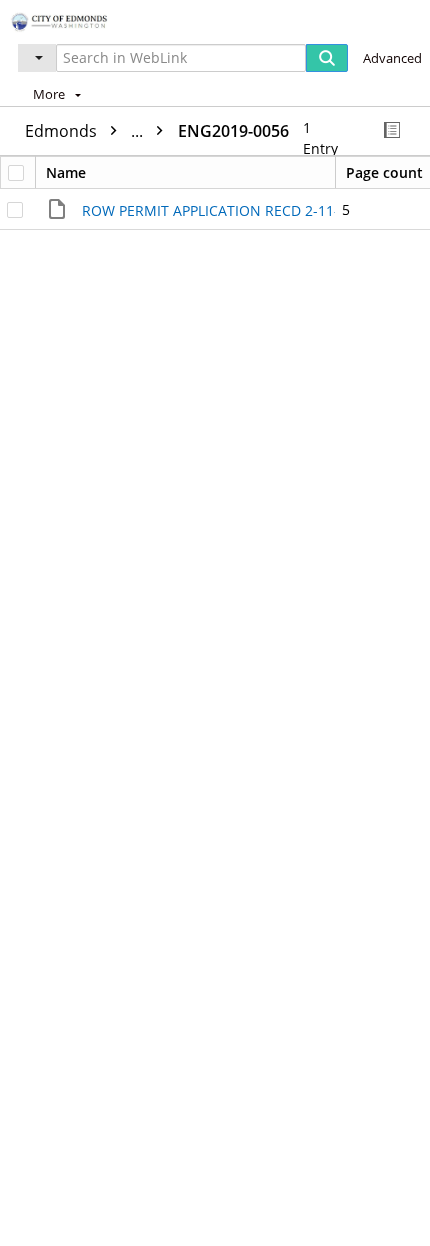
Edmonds (86, 131)
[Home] (85, 19)
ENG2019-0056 (233, 131)
